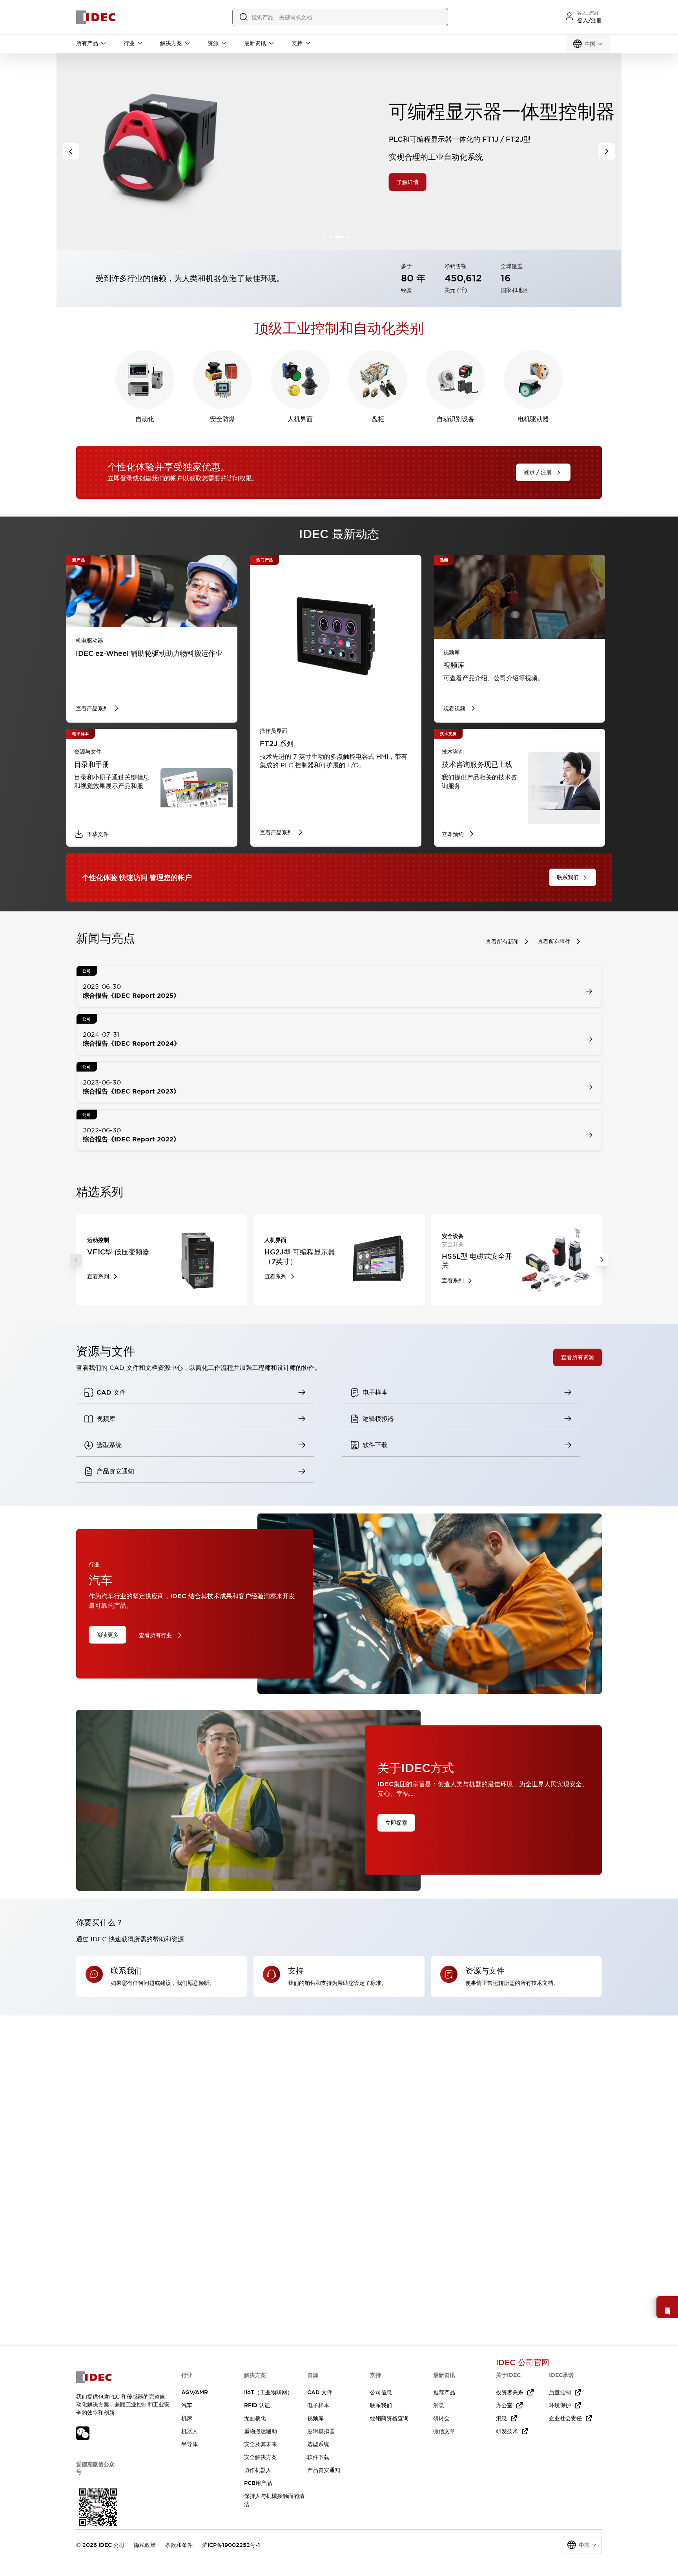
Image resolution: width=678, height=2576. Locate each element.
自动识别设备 (456, 419)
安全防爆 (222, 419)
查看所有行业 (155, 1635)
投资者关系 (510, 2392)
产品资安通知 (324, 2470)
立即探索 (396, 1823)
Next (602, 1260)
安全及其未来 (261, 2444)
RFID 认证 (257, 2405)
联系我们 (381, 2405)
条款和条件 (179, 2545)
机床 (187, 2418)
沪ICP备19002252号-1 (231, 2545)
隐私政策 (145, 2545)
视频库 (315, 2418)
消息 (439, 2405)
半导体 (190, 2444)
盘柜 (378, 419)
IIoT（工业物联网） (268, 2392)
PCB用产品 (258, 2483)
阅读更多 (108, 1634)
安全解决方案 (261, 2457)
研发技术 (507, 2431)
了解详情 (148, 182)
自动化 (145, 419)
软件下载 (318, 2457)
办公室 (504, 2405)
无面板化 (255, 2418)
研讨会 (441, 2418)
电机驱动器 (533, 419)
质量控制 (560, 2392)
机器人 (190, 2431)
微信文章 (444, 2431)
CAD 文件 (320, 2392)
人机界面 (300, 419)
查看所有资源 (578, 1357)
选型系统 (318, 2444)
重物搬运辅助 (261, 2431)
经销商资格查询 (389, 2418)
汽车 (187, 2405)
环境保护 (560, 2405)
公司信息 (381, 2392)
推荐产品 (444, 2392)
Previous (76, 1260)
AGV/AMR (195, 2392)
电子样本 (318, 2405)
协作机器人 (258, 2470)
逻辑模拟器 (321, 2431)
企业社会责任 (565, 2418)
